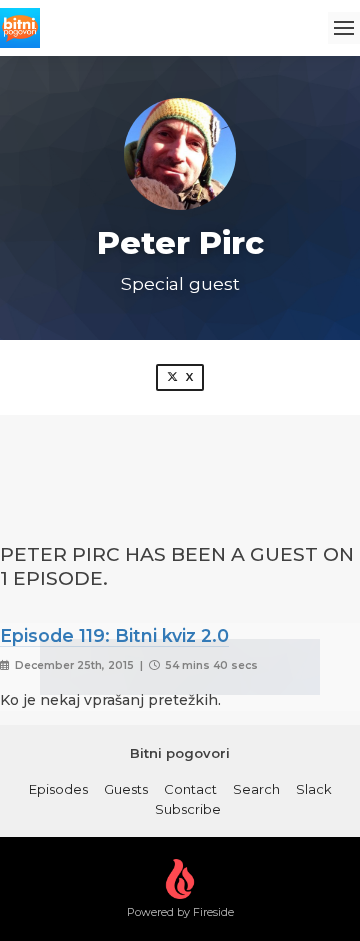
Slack (314, 789)
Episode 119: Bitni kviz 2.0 (114, 635)
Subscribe (188, 809)
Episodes (58, 789)
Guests (126, 789)
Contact (190, 789)
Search (256, 789)
